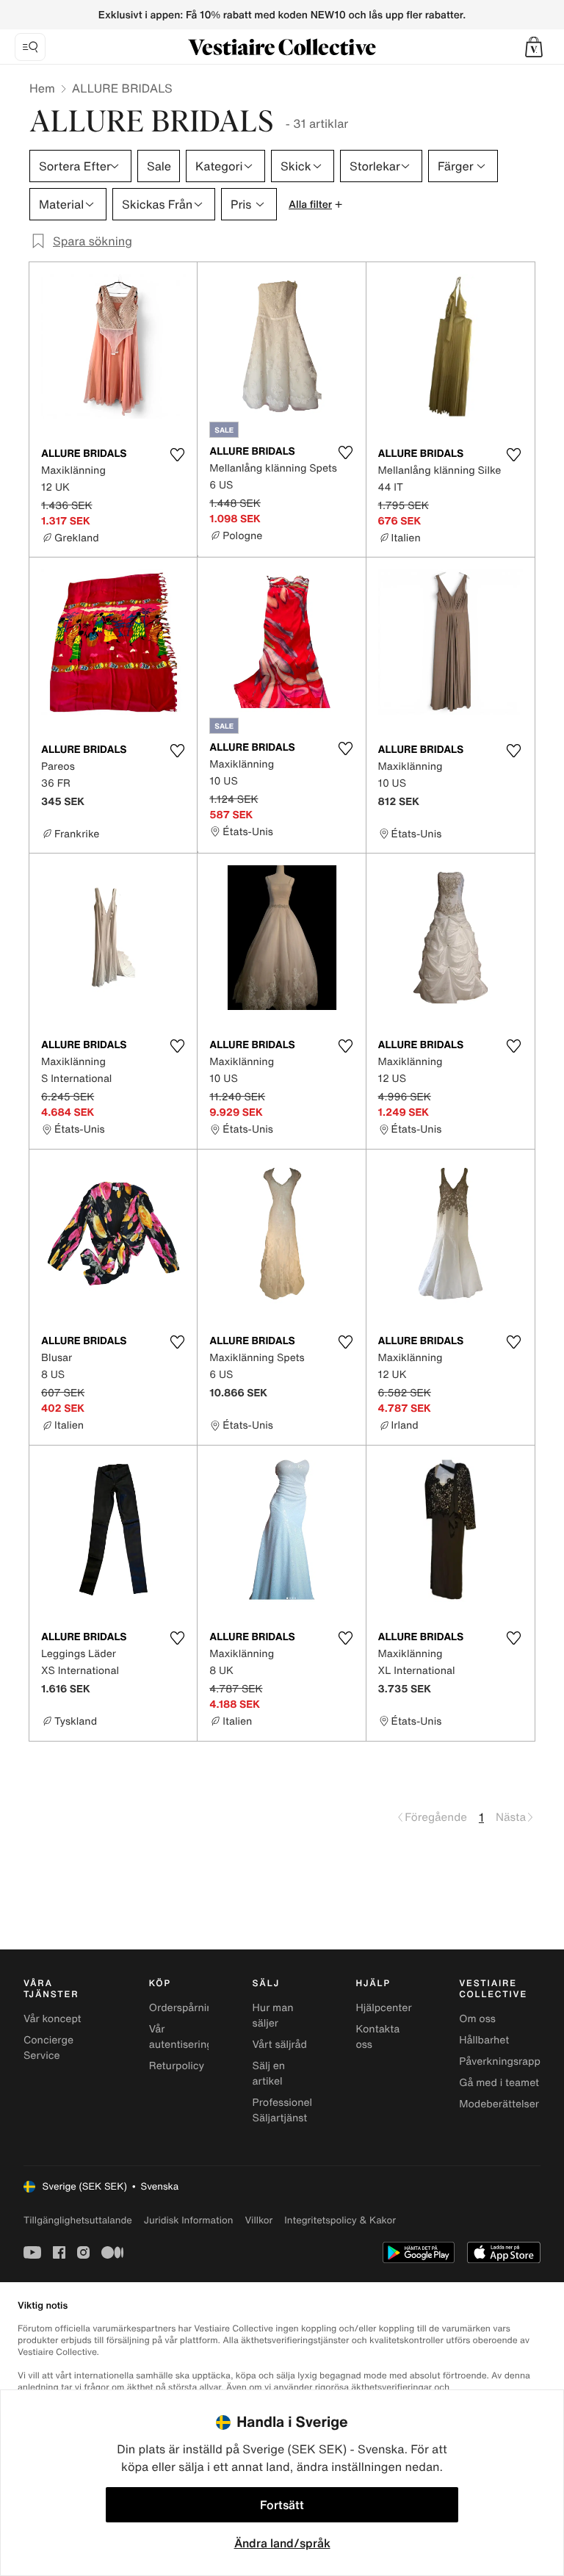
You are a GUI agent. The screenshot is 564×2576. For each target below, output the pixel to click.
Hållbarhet (484, 2040)
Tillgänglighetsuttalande (78, 2220)
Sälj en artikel (269, 2074)
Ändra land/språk (282, 2543)
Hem (42, 88)
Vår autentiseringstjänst (197, 2037)
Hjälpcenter (383, 2008)
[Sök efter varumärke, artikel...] (30, 47)
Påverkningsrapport (507, 2061)
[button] (534, 47)
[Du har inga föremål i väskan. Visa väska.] (534, 47)
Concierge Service (48, 2048)
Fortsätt (282, 2505)
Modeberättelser (499, 2104)
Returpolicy (177, 2066)
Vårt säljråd (280, 2045)
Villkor (258, 2220)
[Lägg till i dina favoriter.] (177, 455)
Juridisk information (189, 2220)
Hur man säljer (273, 2016)
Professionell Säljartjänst (284, 2110)
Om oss (477, 2019)
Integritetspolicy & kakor (340, 2220)
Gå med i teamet (499, 2083)
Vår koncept (53, 2019)
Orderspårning (184, 2008)
